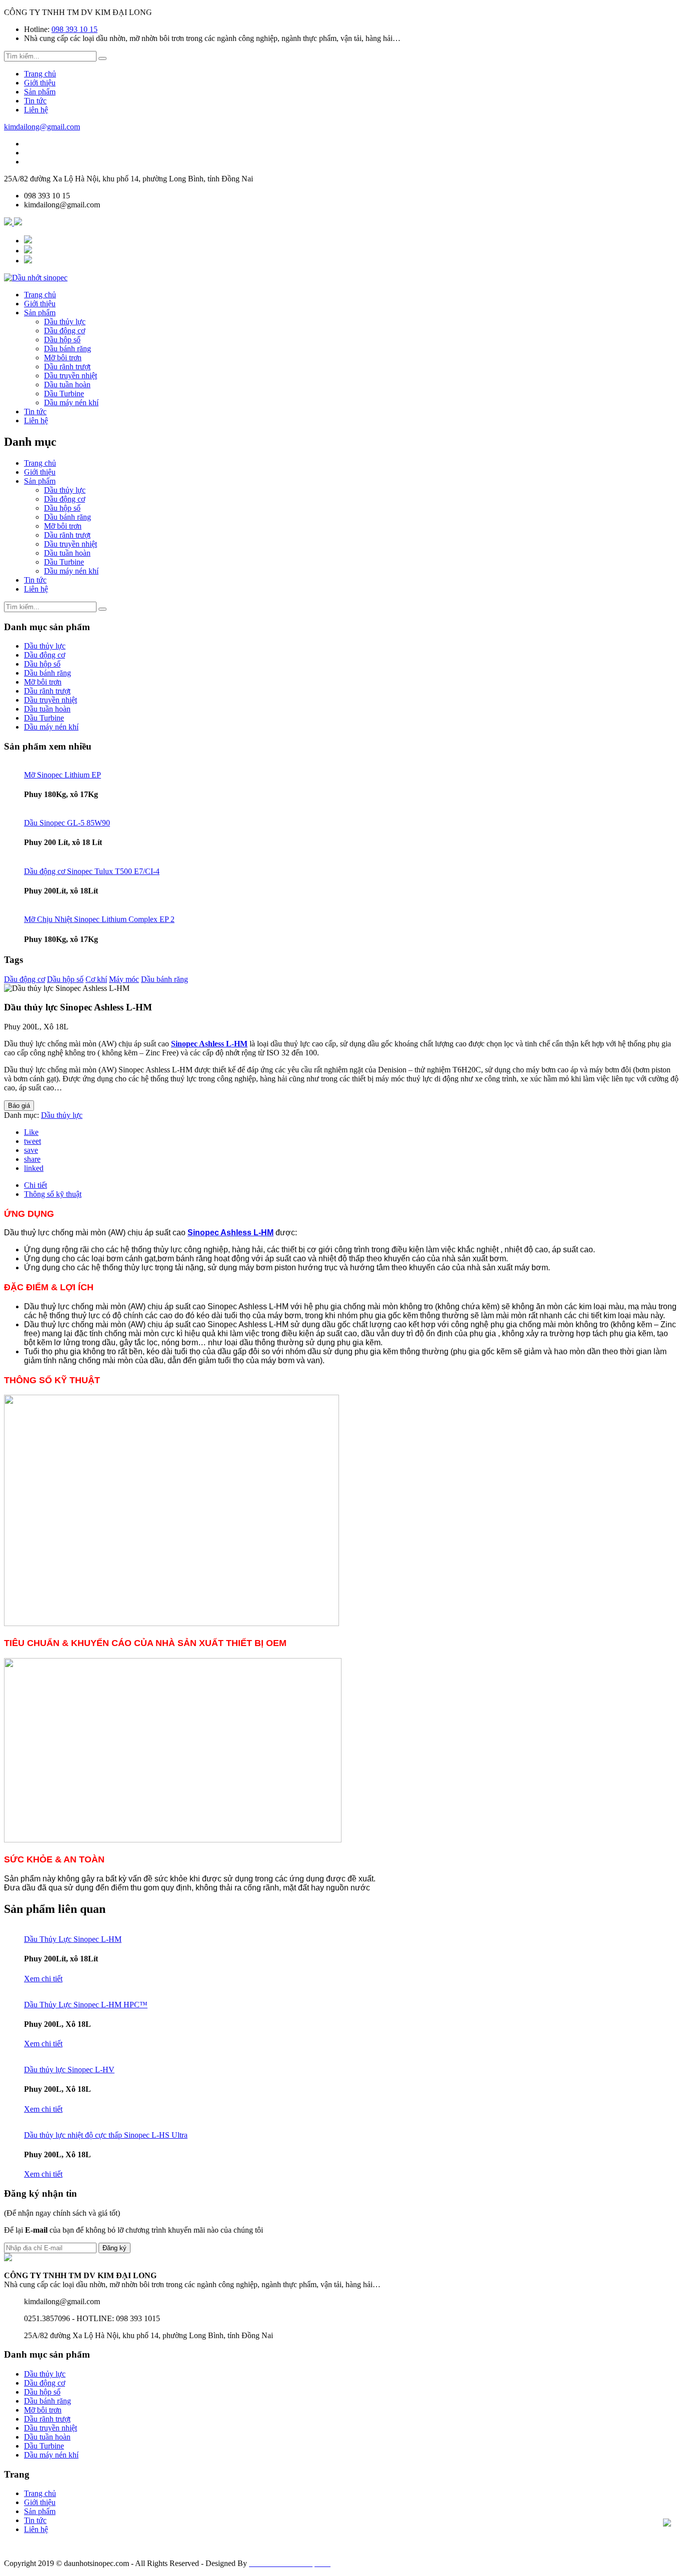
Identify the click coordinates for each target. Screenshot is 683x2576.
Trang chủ (40, 74)
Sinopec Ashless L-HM (209, 1044)
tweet (32, 1141)
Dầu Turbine (64, 394)
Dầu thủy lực (65, 322)
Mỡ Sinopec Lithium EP (62, 775)
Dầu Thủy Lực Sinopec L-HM (73, 1939)
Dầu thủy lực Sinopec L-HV (69, 2070)
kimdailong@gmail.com (42, 127)
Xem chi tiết (43, 1979)
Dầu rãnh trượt (67, 367)
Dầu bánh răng (67, 349)
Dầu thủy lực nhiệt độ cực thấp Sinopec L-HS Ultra (106, 2135)
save (31, 1150)
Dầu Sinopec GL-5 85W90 (67, 823)
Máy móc (124, 979)
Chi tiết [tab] (35, 1185)
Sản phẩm (40, 92)
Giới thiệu (40, 83)
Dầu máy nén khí (71, 403)
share (32, 1159)
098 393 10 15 (74, 29)
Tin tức (35, 101)
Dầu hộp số (62, 340)
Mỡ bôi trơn (63, 358)
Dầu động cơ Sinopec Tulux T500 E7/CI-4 (92, 871)
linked (34, 1168)
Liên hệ (36, 110)
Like (31, 1132)
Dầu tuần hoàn (67, 385)
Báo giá (19, 1106)
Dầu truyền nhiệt (70, 376)
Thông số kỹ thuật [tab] (53, 1194)
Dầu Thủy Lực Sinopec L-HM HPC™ (86, 2005)
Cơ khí (96, 979)
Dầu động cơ (64, 331)
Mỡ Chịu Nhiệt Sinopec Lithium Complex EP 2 (99, 919)
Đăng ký (114, 2248)
